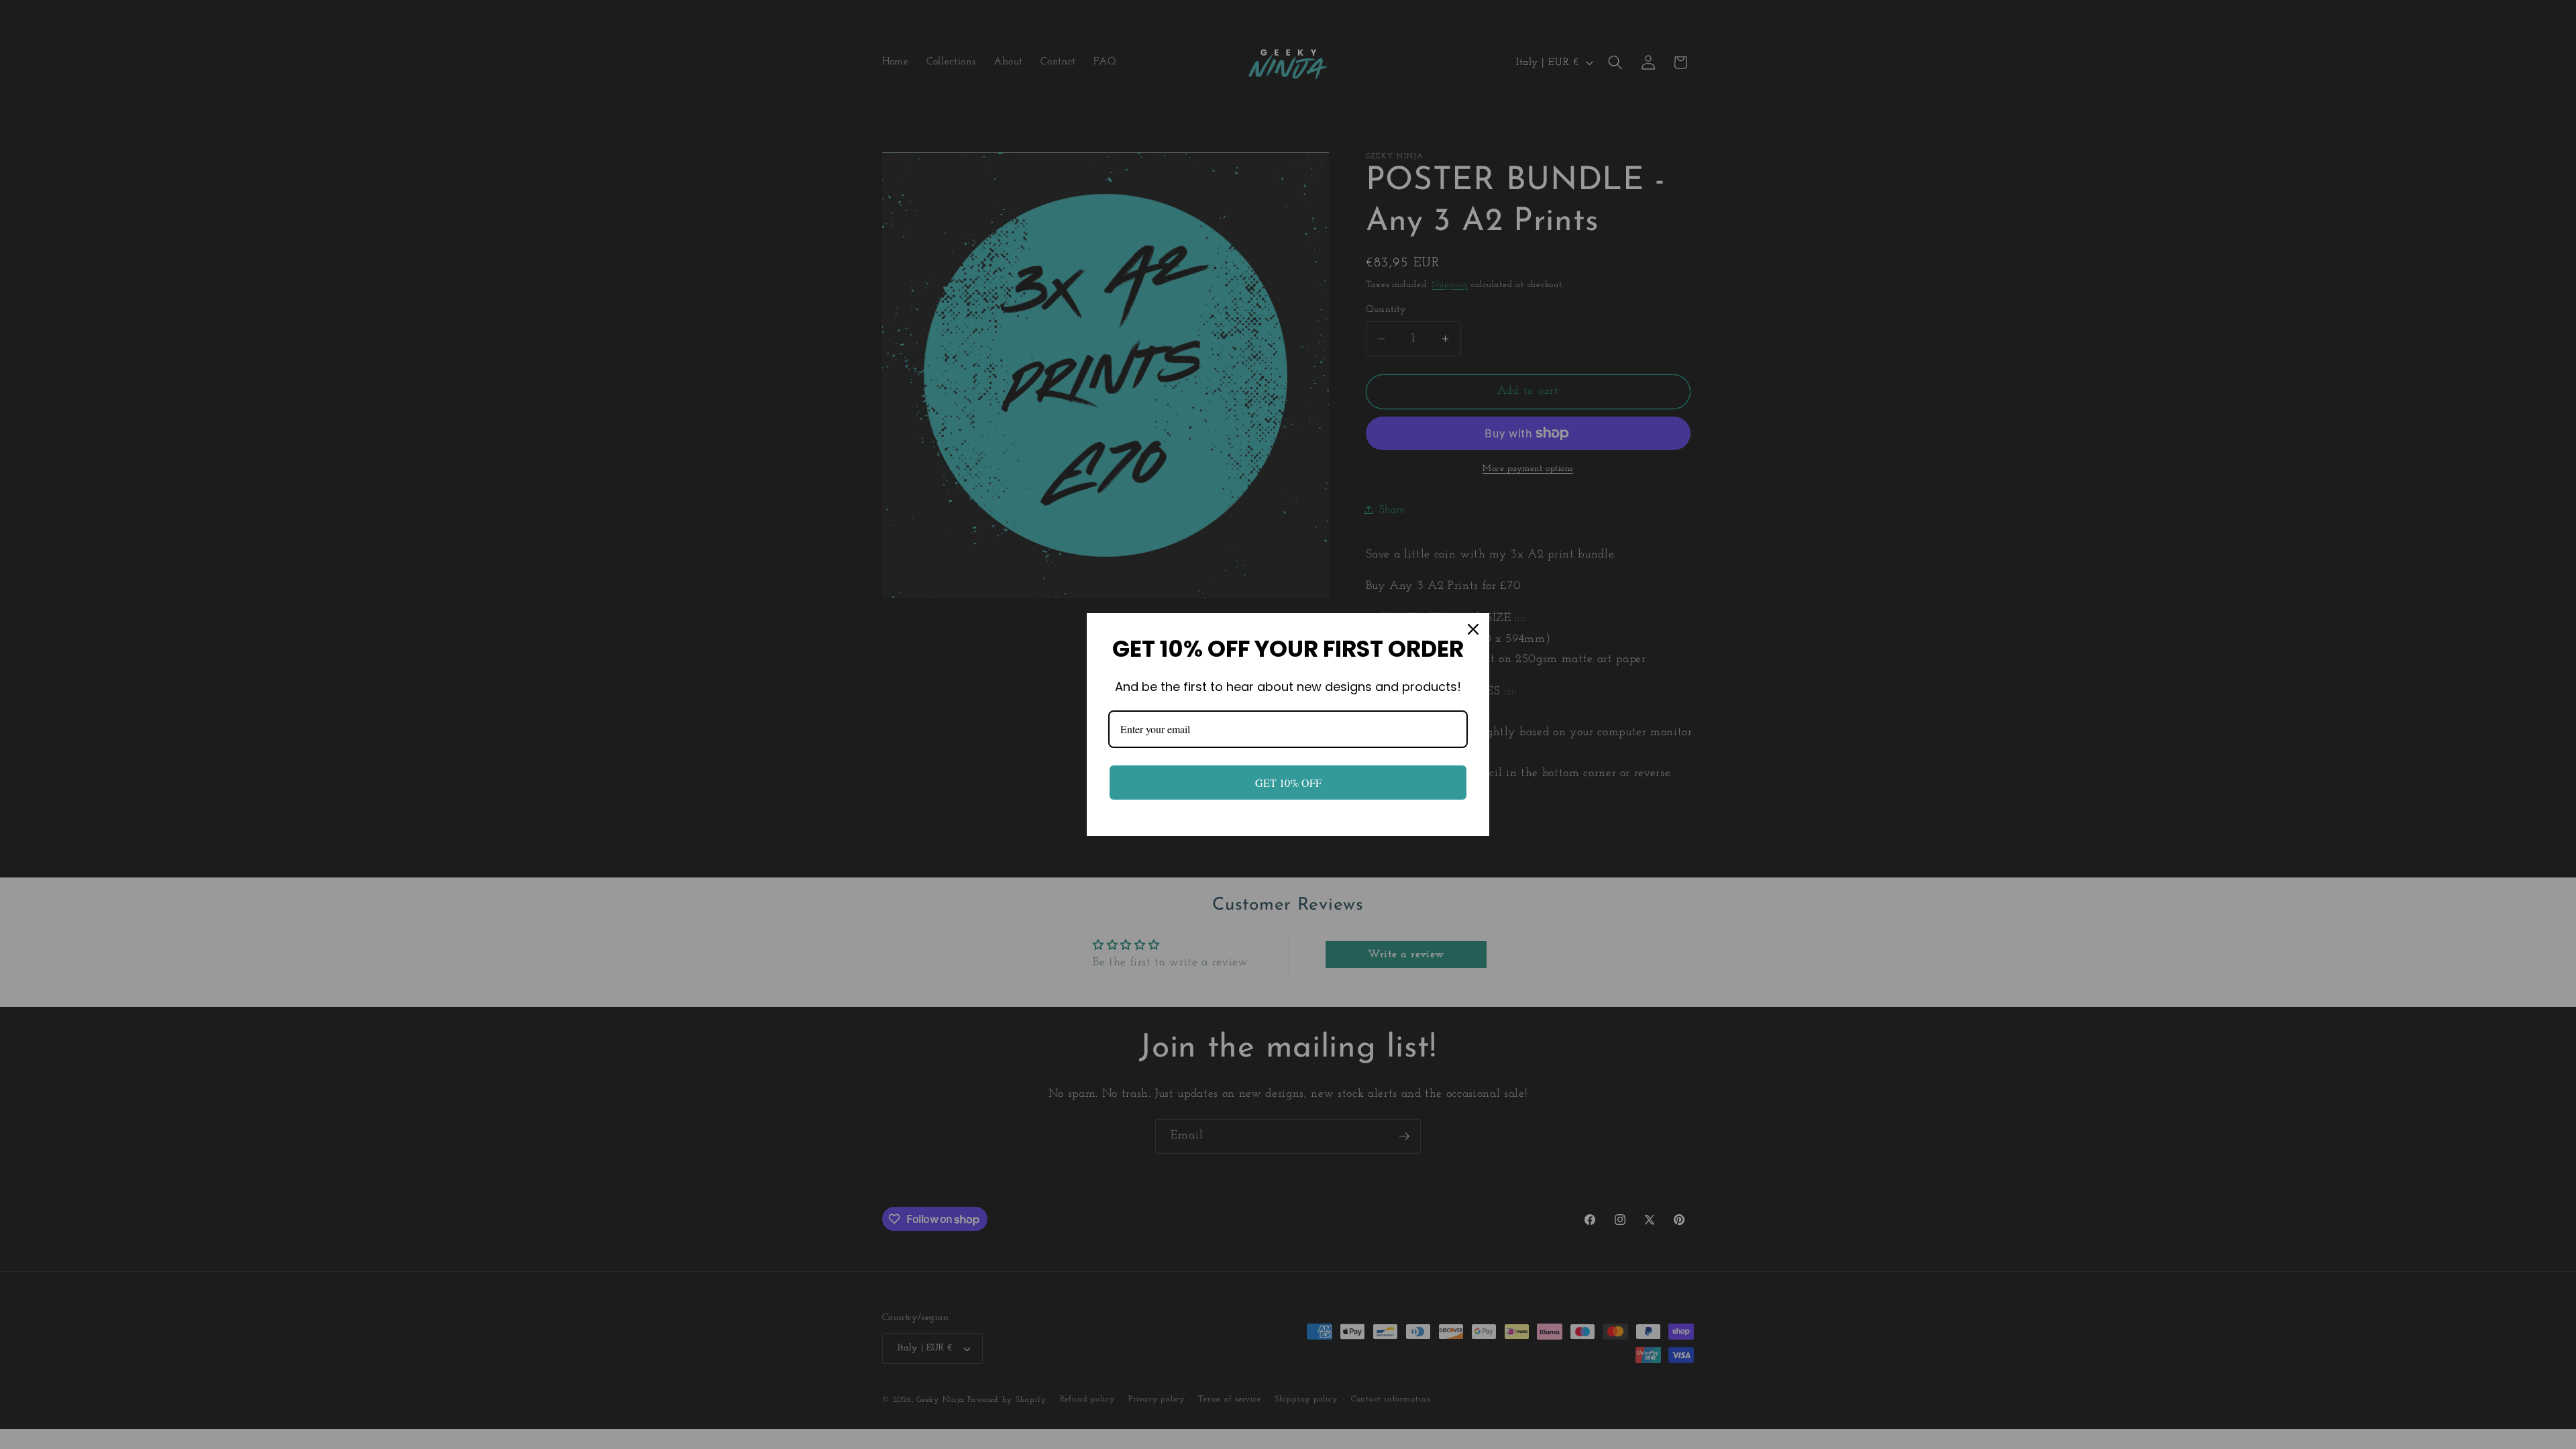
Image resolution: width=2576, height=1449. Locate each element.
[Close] (1473, 629)
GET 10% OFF (1288, 783)
